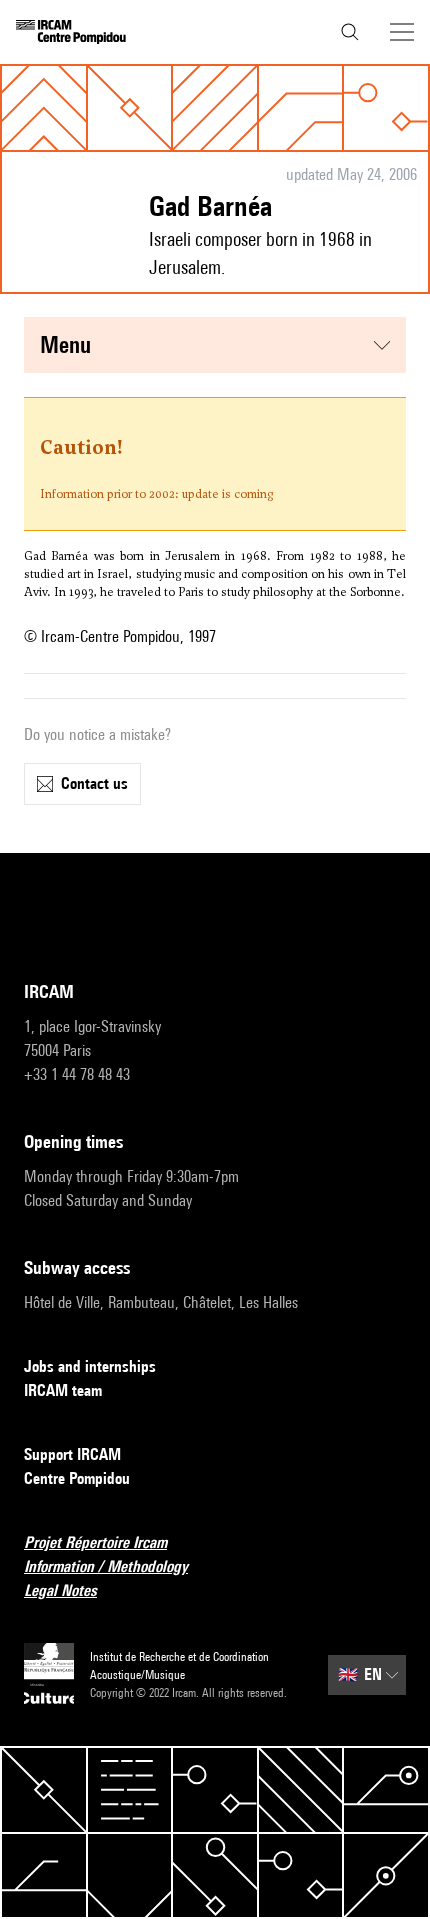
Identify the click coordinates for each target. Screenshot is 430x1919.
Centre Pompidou (77, 1478)
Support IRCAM (72, 1454)
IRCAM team (63, 1390)
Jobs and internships (90, 1366)
